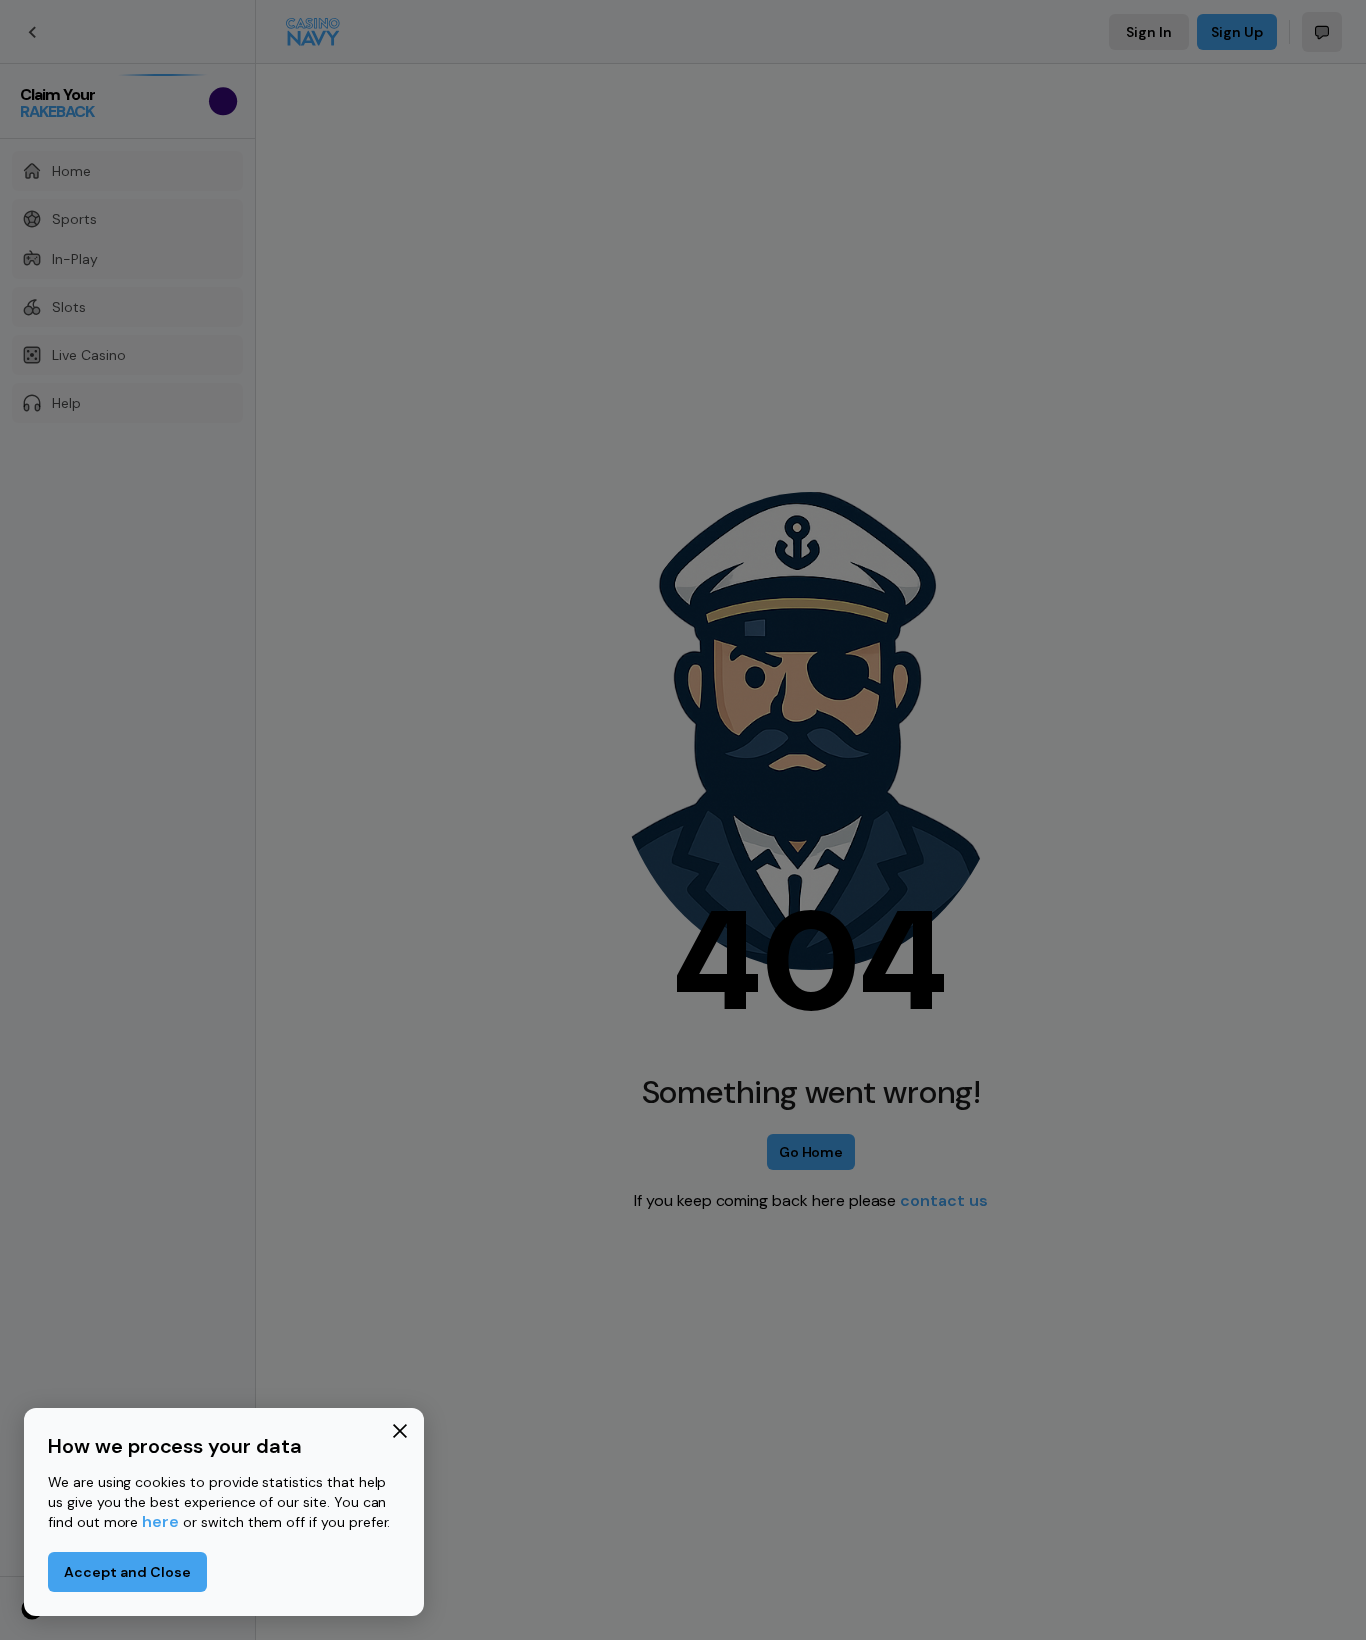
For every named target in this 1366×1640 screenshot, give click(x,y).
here (160, 1521)
